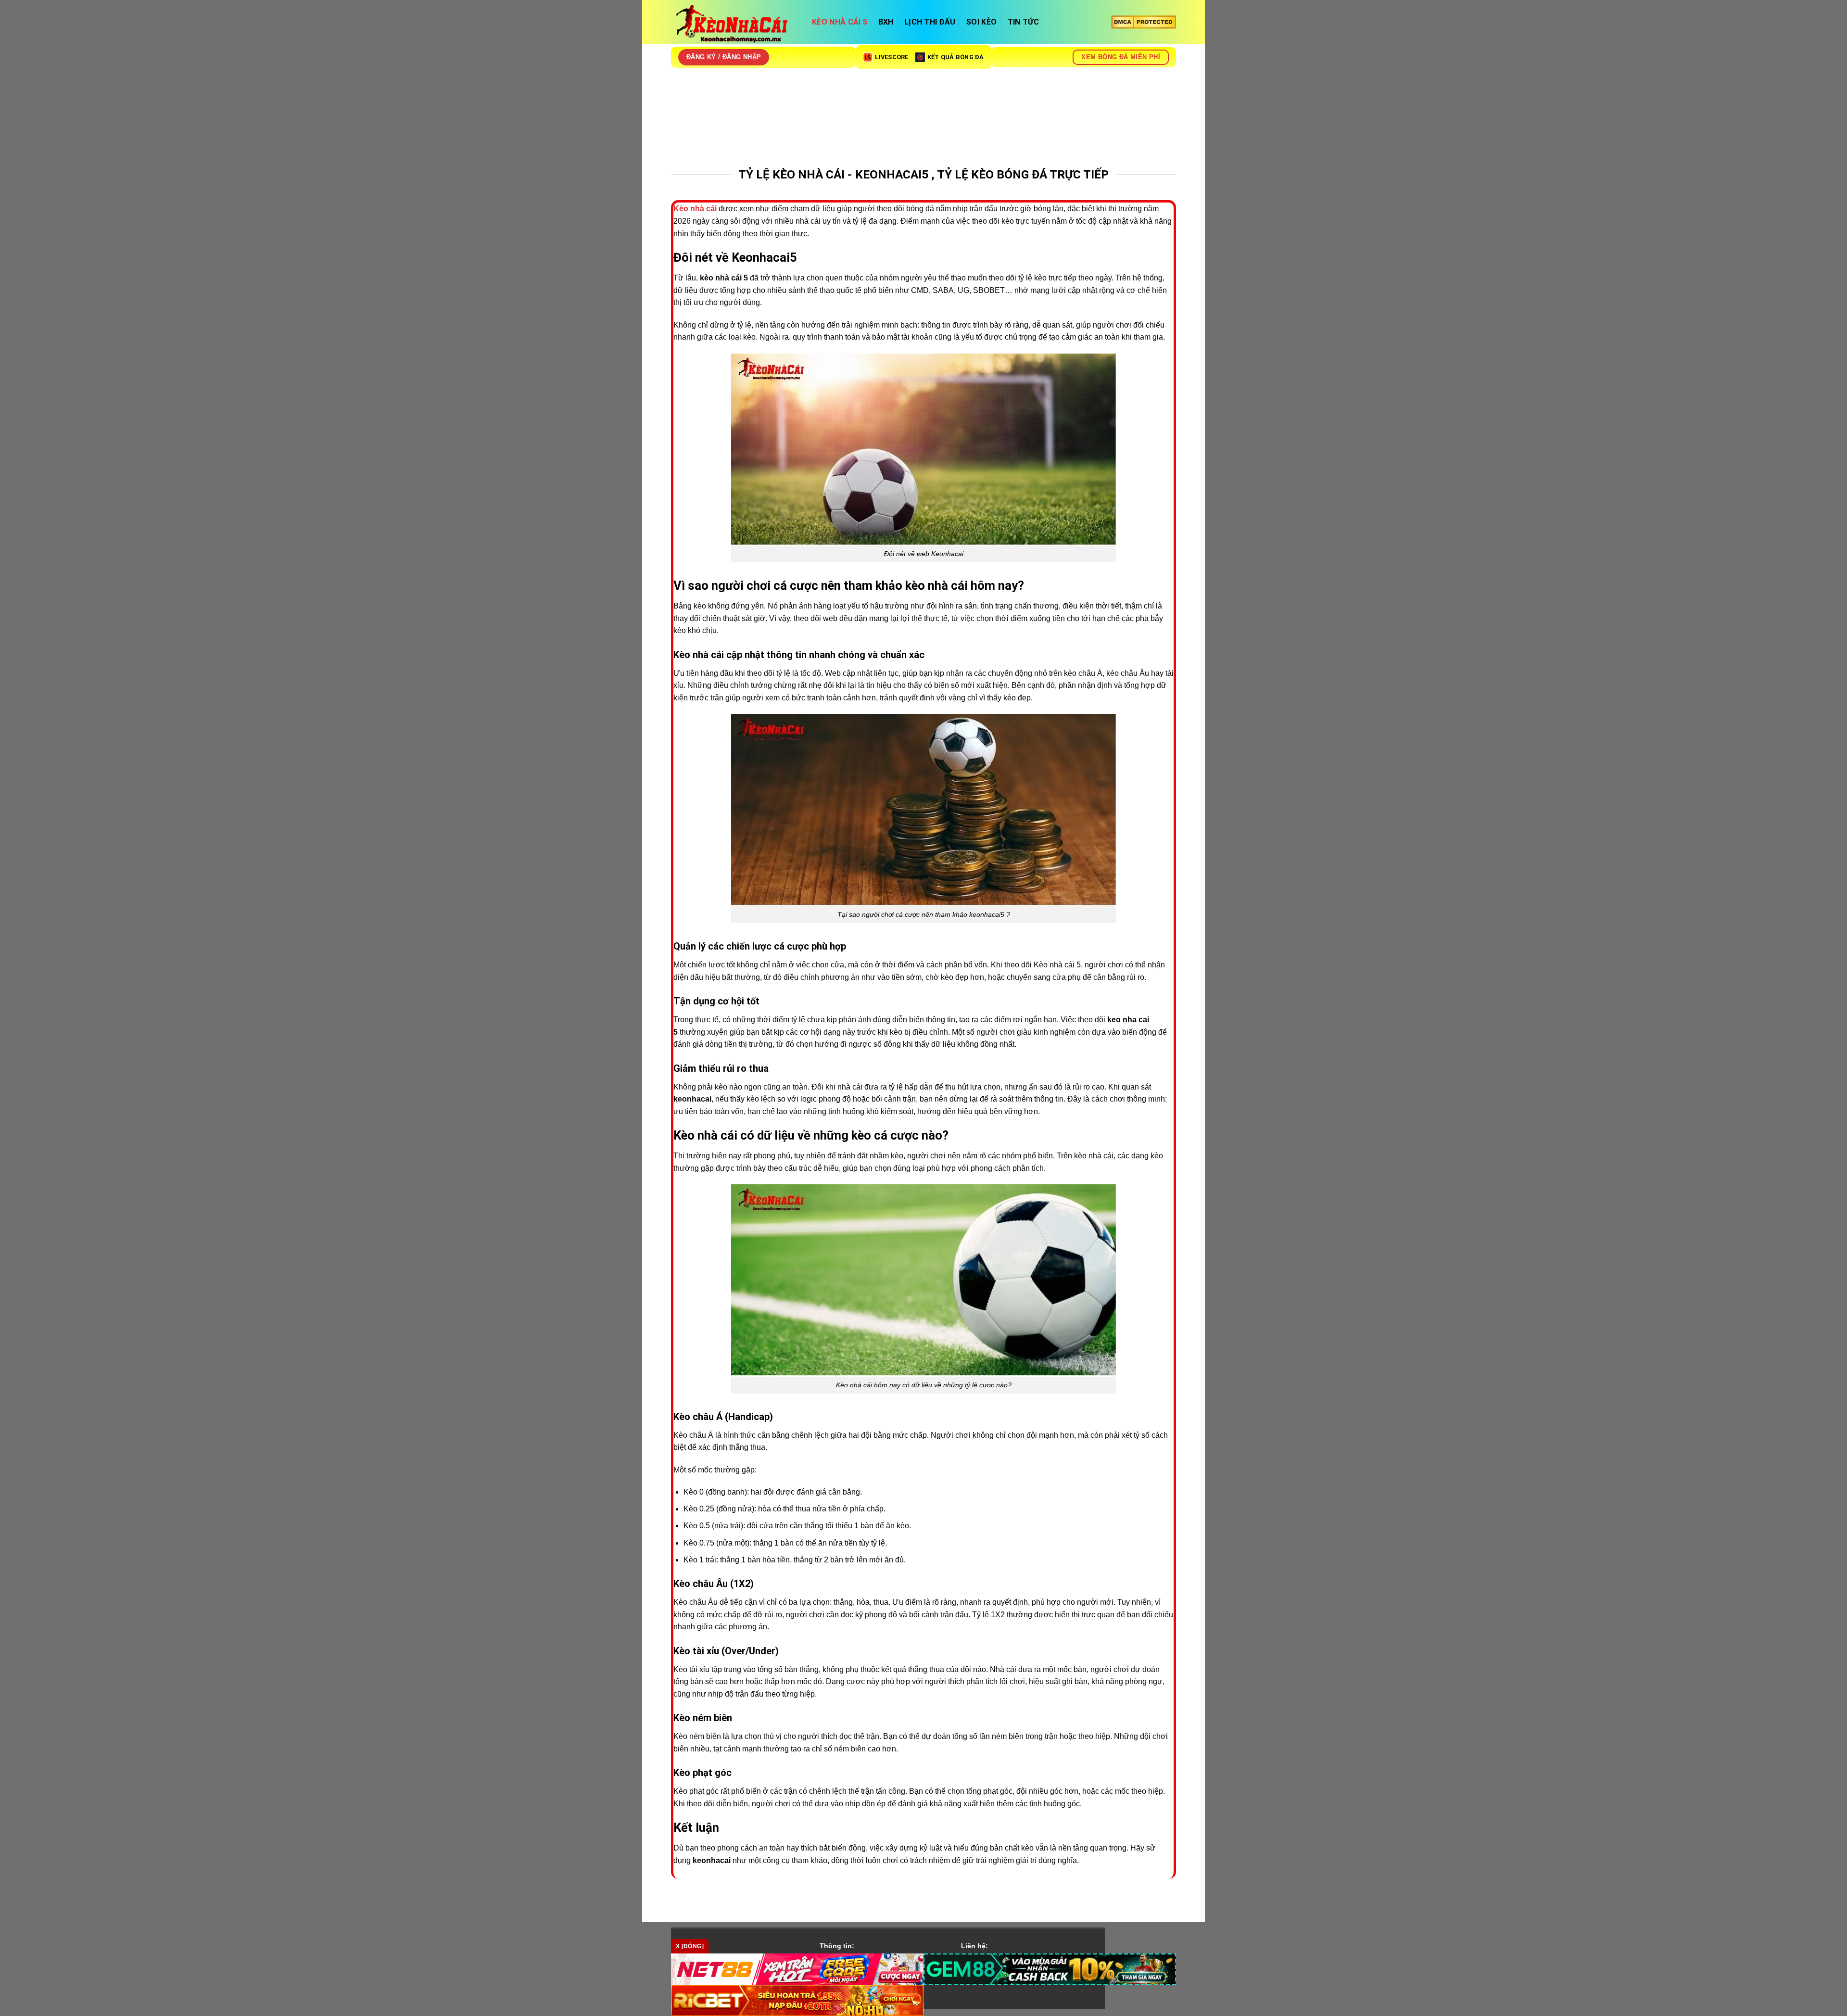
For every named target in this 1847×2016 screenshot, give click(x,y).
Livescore (892, 57)
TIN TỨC (1023, 22)
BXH (886, 22)
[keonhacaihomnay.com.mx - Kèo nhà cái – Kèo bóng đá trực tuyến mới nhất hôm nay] (734, 25)
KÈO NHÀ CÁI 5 (840, 22)
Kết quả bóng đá (956, 57)
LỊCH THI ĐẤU (930, 22)
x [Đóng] (690, 1946)
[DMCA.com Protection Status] (1144, 22)
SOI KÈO (981, 22)
